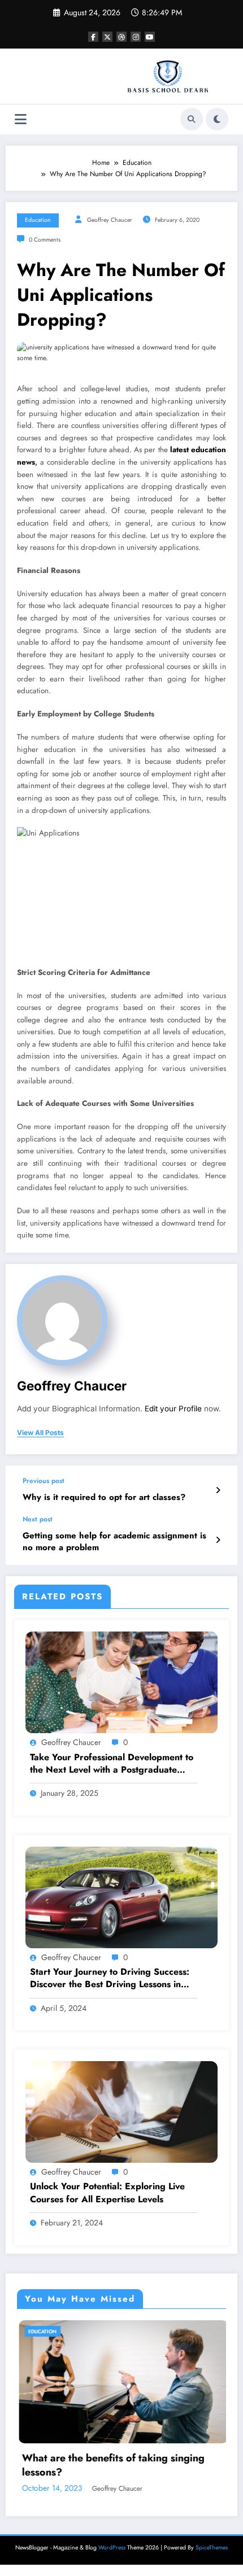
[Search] (192, 119)
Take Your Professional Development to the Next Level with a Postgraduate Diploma (112, 1764)
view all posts (40, 1433)
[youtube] (150, 37)
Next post (38, 1519)
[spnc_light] (217, 119)
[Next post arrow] (218, 1540)
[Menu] (21, 119)
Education (38, 220)
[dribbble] (121, 37)
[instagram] (136, 37)
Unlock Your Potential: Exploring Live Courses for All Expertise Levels (107, 2193)
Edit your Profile (173, 1409)
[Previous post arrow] (218, 1490)
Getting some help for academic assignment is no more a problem (114, 1542)
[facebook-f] (93, 37)
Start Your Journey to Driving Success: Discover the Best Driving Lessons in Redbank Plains (110, 1978)
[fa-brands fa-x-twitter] (107, 37)
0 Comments (45, 240)
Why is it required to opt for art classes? (104, 1497)
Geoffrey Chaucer (110, 220)
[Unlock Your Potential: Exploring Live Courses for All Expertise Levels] (121, 2111)
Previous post (44, 1481)
